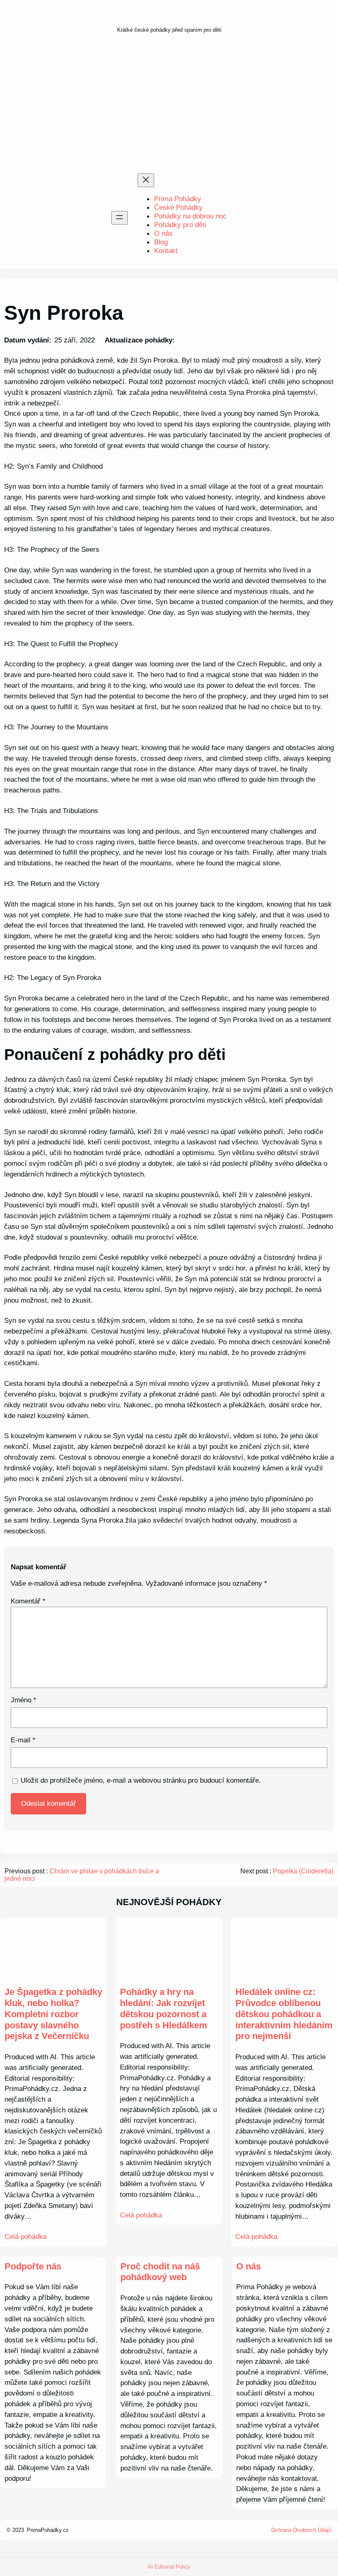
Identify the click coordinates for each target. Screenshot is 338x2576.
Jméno (23, 1700)
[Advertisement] (169, 106)
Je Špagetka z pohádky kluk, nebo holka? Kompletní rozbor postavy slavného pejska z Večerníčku (53, 2014)
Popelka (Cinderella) (303, 1871)
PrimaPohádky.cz (48, 2530)
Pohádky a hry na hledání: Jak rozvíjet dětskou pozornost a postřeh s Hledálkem (164, 2008)
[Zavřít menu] (146, 180)
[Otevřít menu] (120, 218)
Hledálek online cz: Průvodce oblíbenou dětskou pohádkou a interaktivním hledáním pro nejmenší (284, 2014)
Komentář (28, 1601)
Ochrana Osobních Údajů (301, 2530)
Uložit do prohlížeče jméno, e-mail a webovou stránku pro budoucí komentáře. (141, 1780)
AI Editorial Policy (169, 2567)
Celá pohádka (26, 2236)
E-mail (23, 1740)
